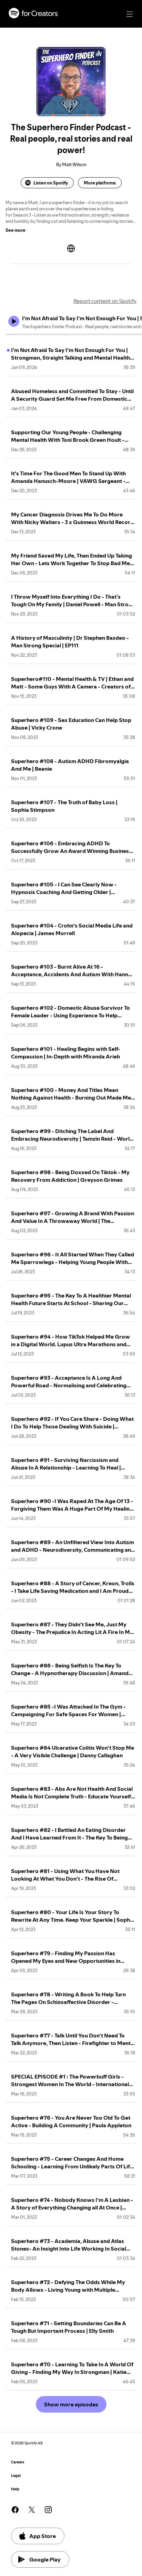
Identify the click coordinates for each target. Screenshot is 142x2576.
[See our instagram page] (48, 2510)
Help (15, 2489)
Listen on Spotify (51, 183)
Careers (18, 2462)
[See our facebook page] (15, 2510)
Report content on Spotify (105, 301)
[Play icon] (14, 321)
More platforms (100, 183)
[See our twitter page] (32, 2510)
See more (16, 230)
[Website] (71, 248)
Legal (16, 2476)
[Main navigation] (130, 14)
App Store (43, 2536)
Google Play (45, 2559)
